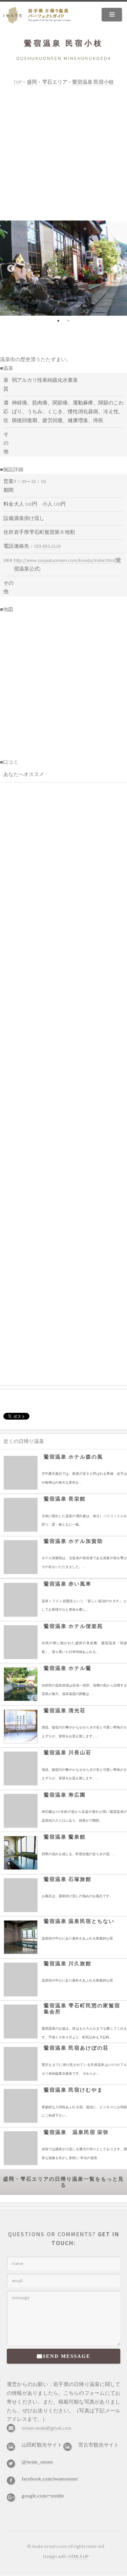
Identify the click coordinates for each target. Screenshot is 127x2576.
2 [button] (69, 321)
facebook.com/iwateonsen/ (50, 2479)
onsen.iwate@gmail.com (47, 2428)
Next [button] (117, 268)
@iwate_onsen (37, 2462)
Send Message (67, 2356)
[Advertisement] (63, 154)
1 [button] (59, 321)
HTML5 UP (79, 2556)
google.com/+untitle (43, 2496)
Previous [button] (10, 268)
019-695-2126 (47, 546)
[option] (63, 268)
